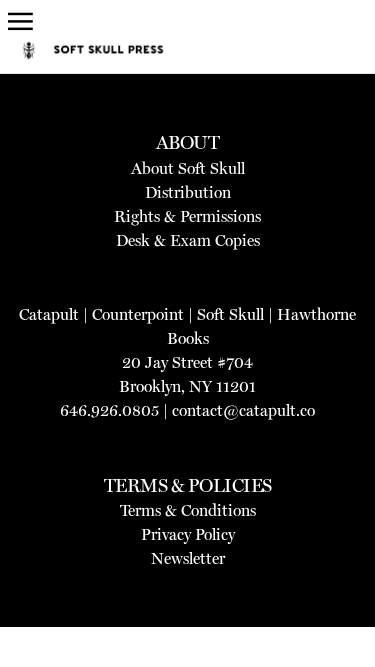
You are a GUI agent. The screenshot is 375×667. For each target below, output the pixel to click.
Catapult (49, 314)
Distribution (188, 192)
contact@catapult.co (243, 410)
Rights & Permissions (187, 216)
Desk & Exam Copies (188, 240)
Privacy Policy (188, 534)
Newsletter (188, 558)
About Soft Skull (188, 168)
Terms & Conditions (188, 510)
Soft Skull (230, 314)
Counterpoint (138, 314)
